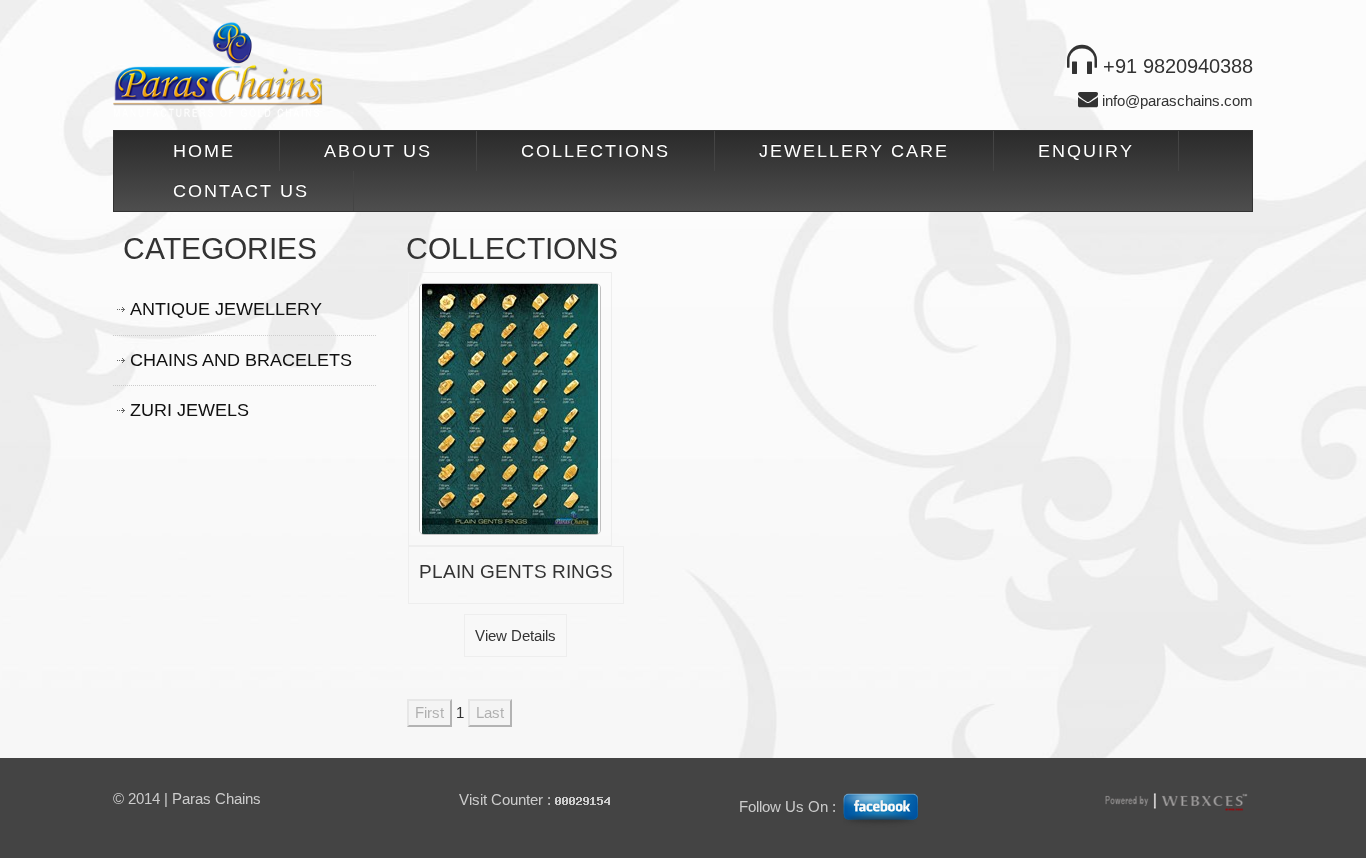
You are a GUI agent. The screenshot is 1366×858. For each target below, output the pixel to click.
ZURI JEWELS (189, 410)
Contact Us (241, 191)
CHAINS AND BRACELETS (241, 360)
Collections (595, 151)
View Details (515, 635)
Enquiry (1086, 151)
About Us (378, 151)
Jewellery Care (854, 151)
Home (204, 151)
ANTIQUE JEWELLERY (226, 309)
